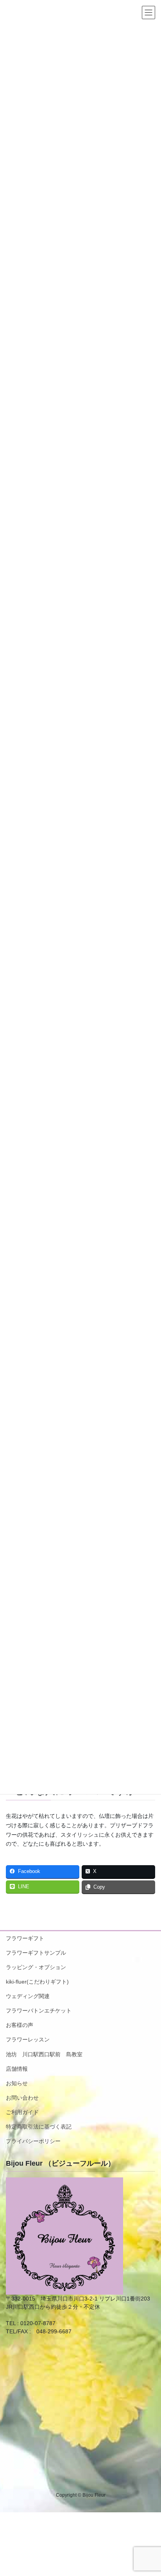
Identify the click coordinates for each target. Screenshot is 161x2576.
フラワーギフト (25, 1938)
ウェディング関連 (28, 1996)
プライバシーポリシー (33, 2141)
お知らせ (17, 2083)
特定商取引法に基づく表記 (39, 2127)
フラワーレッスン (28, 2039)
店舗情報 (17, 2069)
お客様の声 (20, 2025)
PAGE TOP (149, 2492)
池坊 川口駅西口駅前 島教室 (44, 2054)
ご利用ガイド (22, 2112)
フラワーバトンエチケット (39, 2011)
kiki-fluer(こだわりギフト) (37, 1982)
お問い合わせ (22, 2098)
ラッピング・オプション (36, 1967)
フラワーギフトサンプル (36, 1953)
